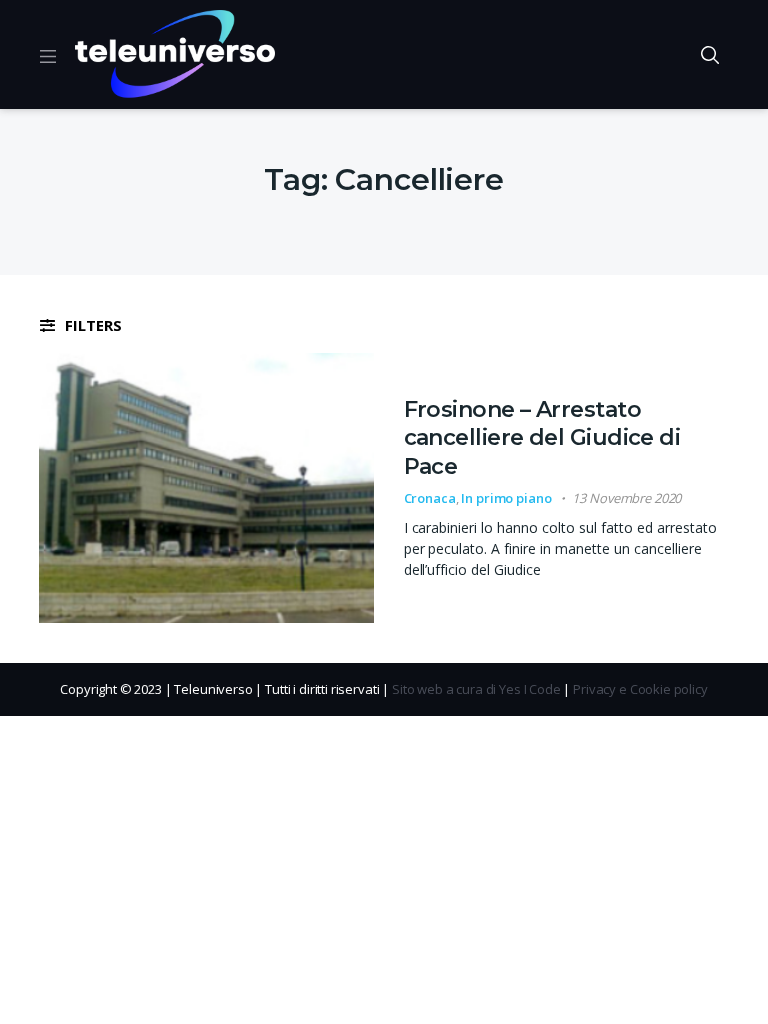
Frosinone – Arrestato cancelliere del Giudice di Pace (542, 438)
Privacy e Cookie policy (640, 689)
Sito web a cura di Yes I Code (476, 689)
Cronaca (430, 498)
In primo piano (506, 498)
